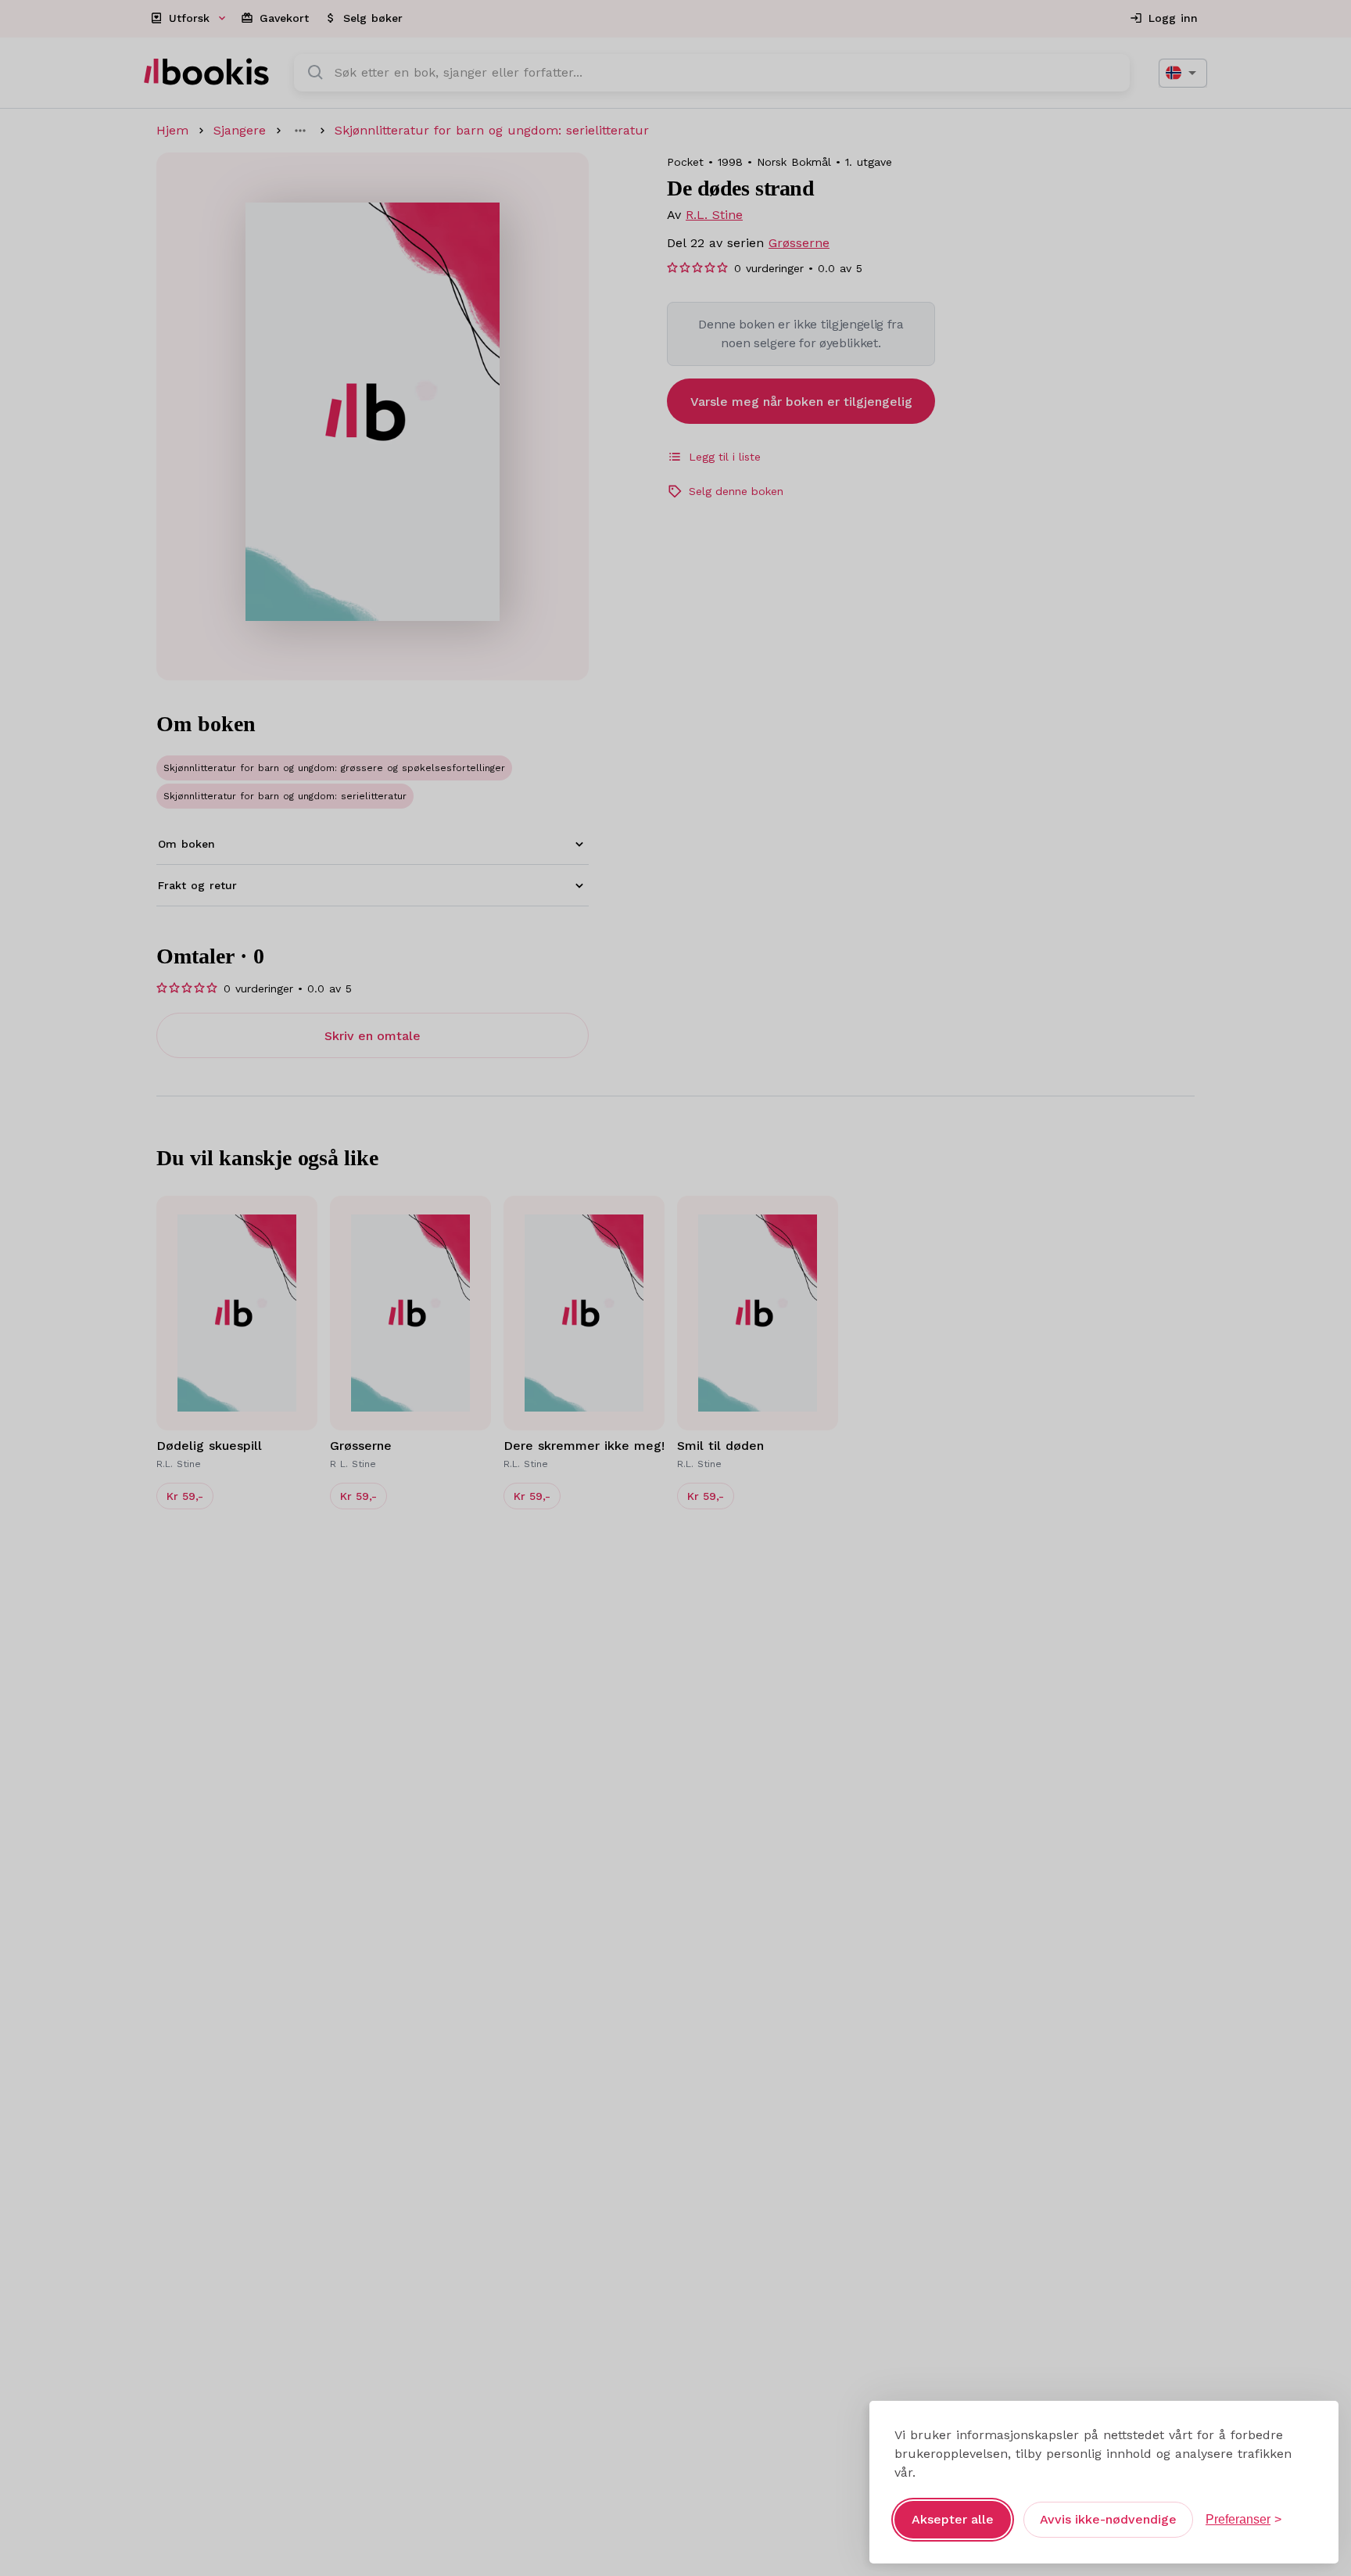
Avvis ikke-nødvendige (1108, 2519)
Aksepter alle (953, 2519)
